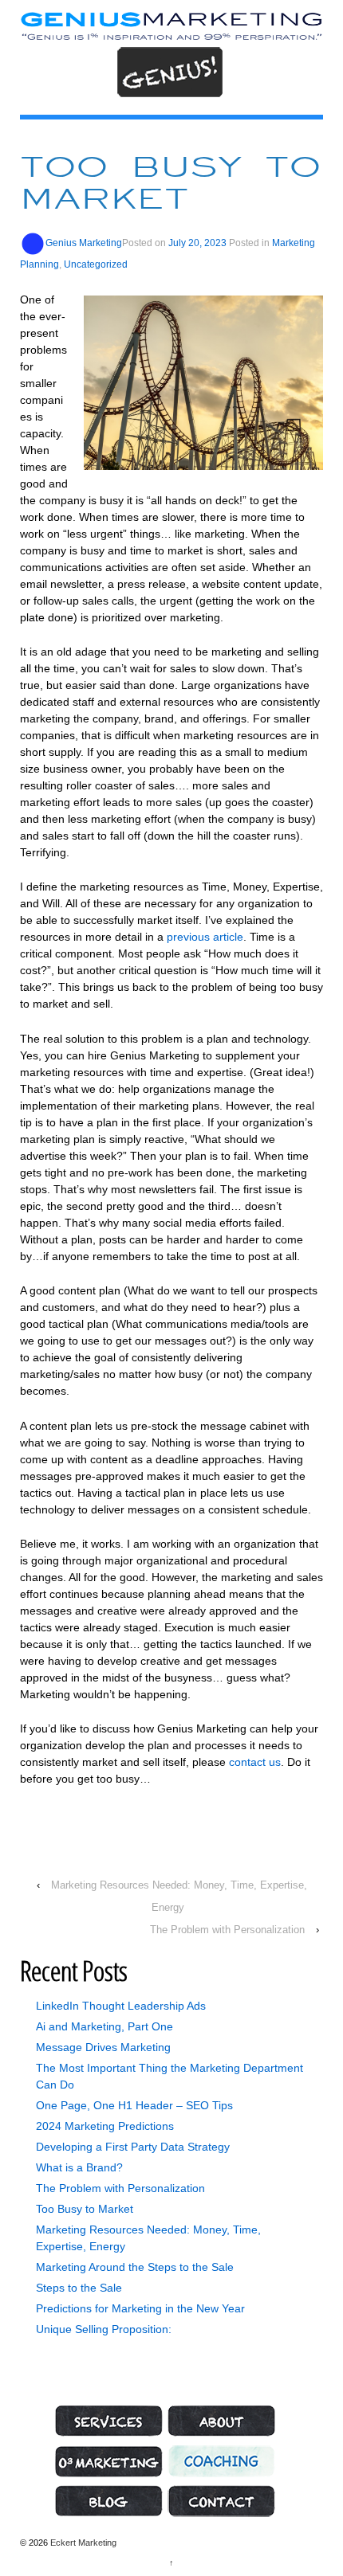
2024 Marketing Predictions (105, 2126)
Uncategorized (96, 264)
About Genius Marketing (222, 2421)
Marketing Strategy (108, 2461)
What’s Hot (108, 2501)
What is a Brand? (79, 2167)
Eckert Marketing (82, 2543)
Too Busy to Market (85, 2209)
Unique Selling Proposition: (104, 2329)
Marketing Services (108, 2421)
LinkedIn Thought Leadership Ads (121, 2006)
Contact (221, 2501)
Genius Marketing (84, 243)
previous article (205, 937)
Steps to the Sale (79, 2288)
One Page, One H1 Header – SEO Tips (134, 2105)
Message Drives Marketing (103, 2047)
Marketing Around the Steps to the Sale (135, 2267)
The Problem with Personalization (227, 1930)
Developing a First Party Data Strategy (133, 2147)
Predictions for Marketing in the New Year (140, 2308)
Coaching (221, 2461)
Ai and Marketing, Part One (104, 2026)
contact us (255, 1762)
